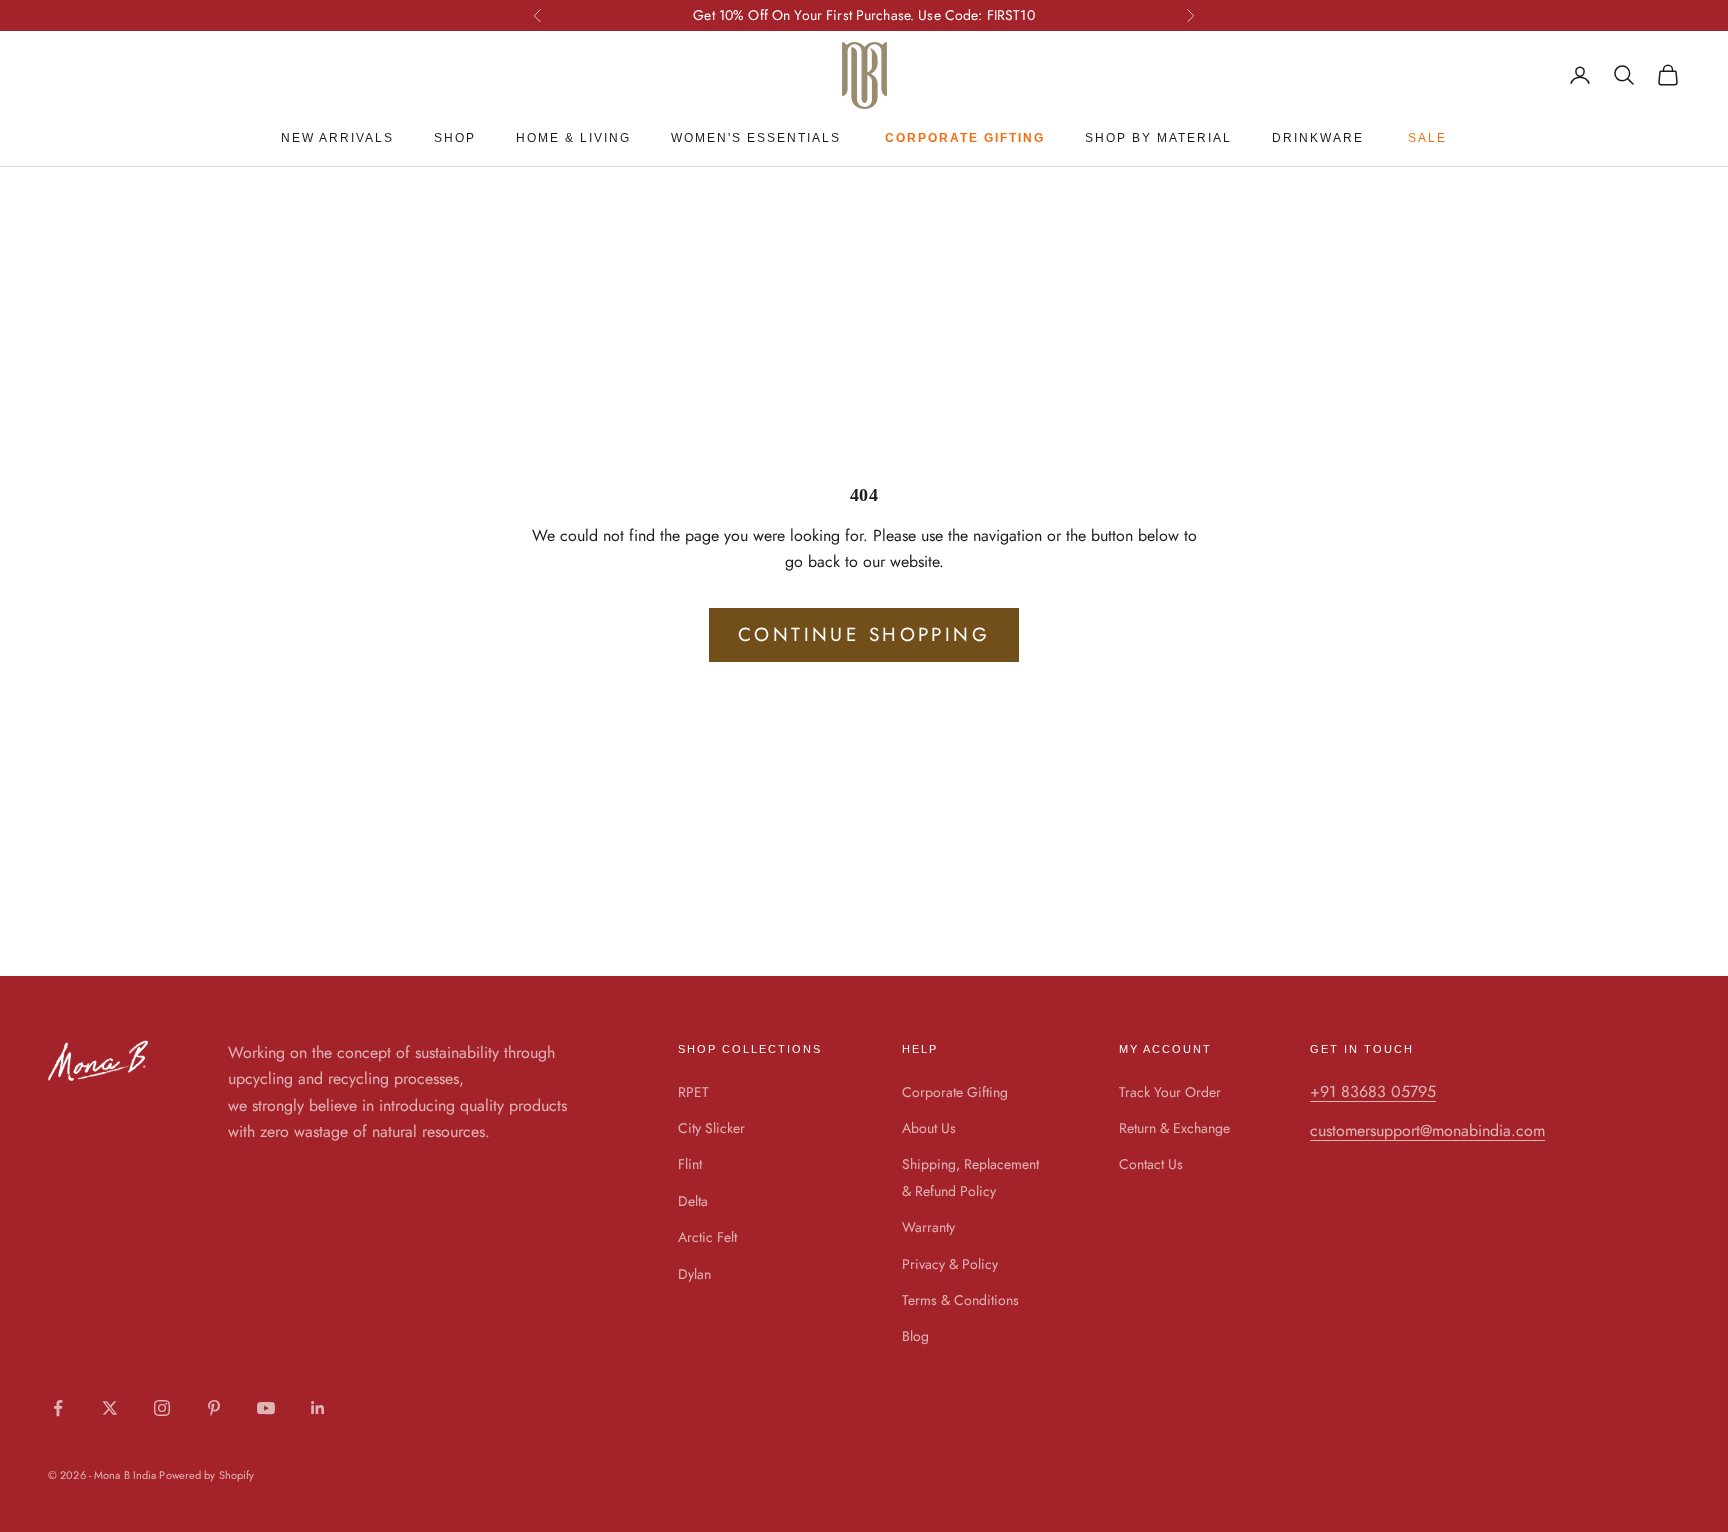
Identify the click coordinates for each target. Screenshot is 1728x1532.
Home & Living (573, 138)
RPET (693, 1092)
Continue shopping (864, 634)
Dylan (694, 1274)
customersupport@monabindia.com (1427, 1130)
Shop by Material (1158, 138)
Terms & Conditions (960, 1300)
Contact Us (1151, 1164)
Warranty (928, 1227)
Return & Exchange (1174, 1128)
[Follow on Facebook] (58, 1408)
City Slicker (711, 1128)
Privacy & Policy (950, 1264)
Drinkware (1318, 138)
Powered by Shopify (206, 1475)
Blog (915, 1336)
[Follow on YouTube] (266, 1408)
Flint (690, 1164)
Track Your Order (1170, 1092)
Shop (455, 138)
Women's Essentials (756, 138)
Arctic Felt (707, 1237)
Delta (693, 1201)
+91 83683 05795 (1373, 1091)
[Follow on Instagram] (162, 1408)
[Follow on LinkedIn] (318, 1408)
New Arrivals (337, 138)
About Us (929, 1128)
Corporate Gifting (955, 1092)
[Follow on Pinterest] (214, 1408)
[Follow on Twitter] (110, 1408)
